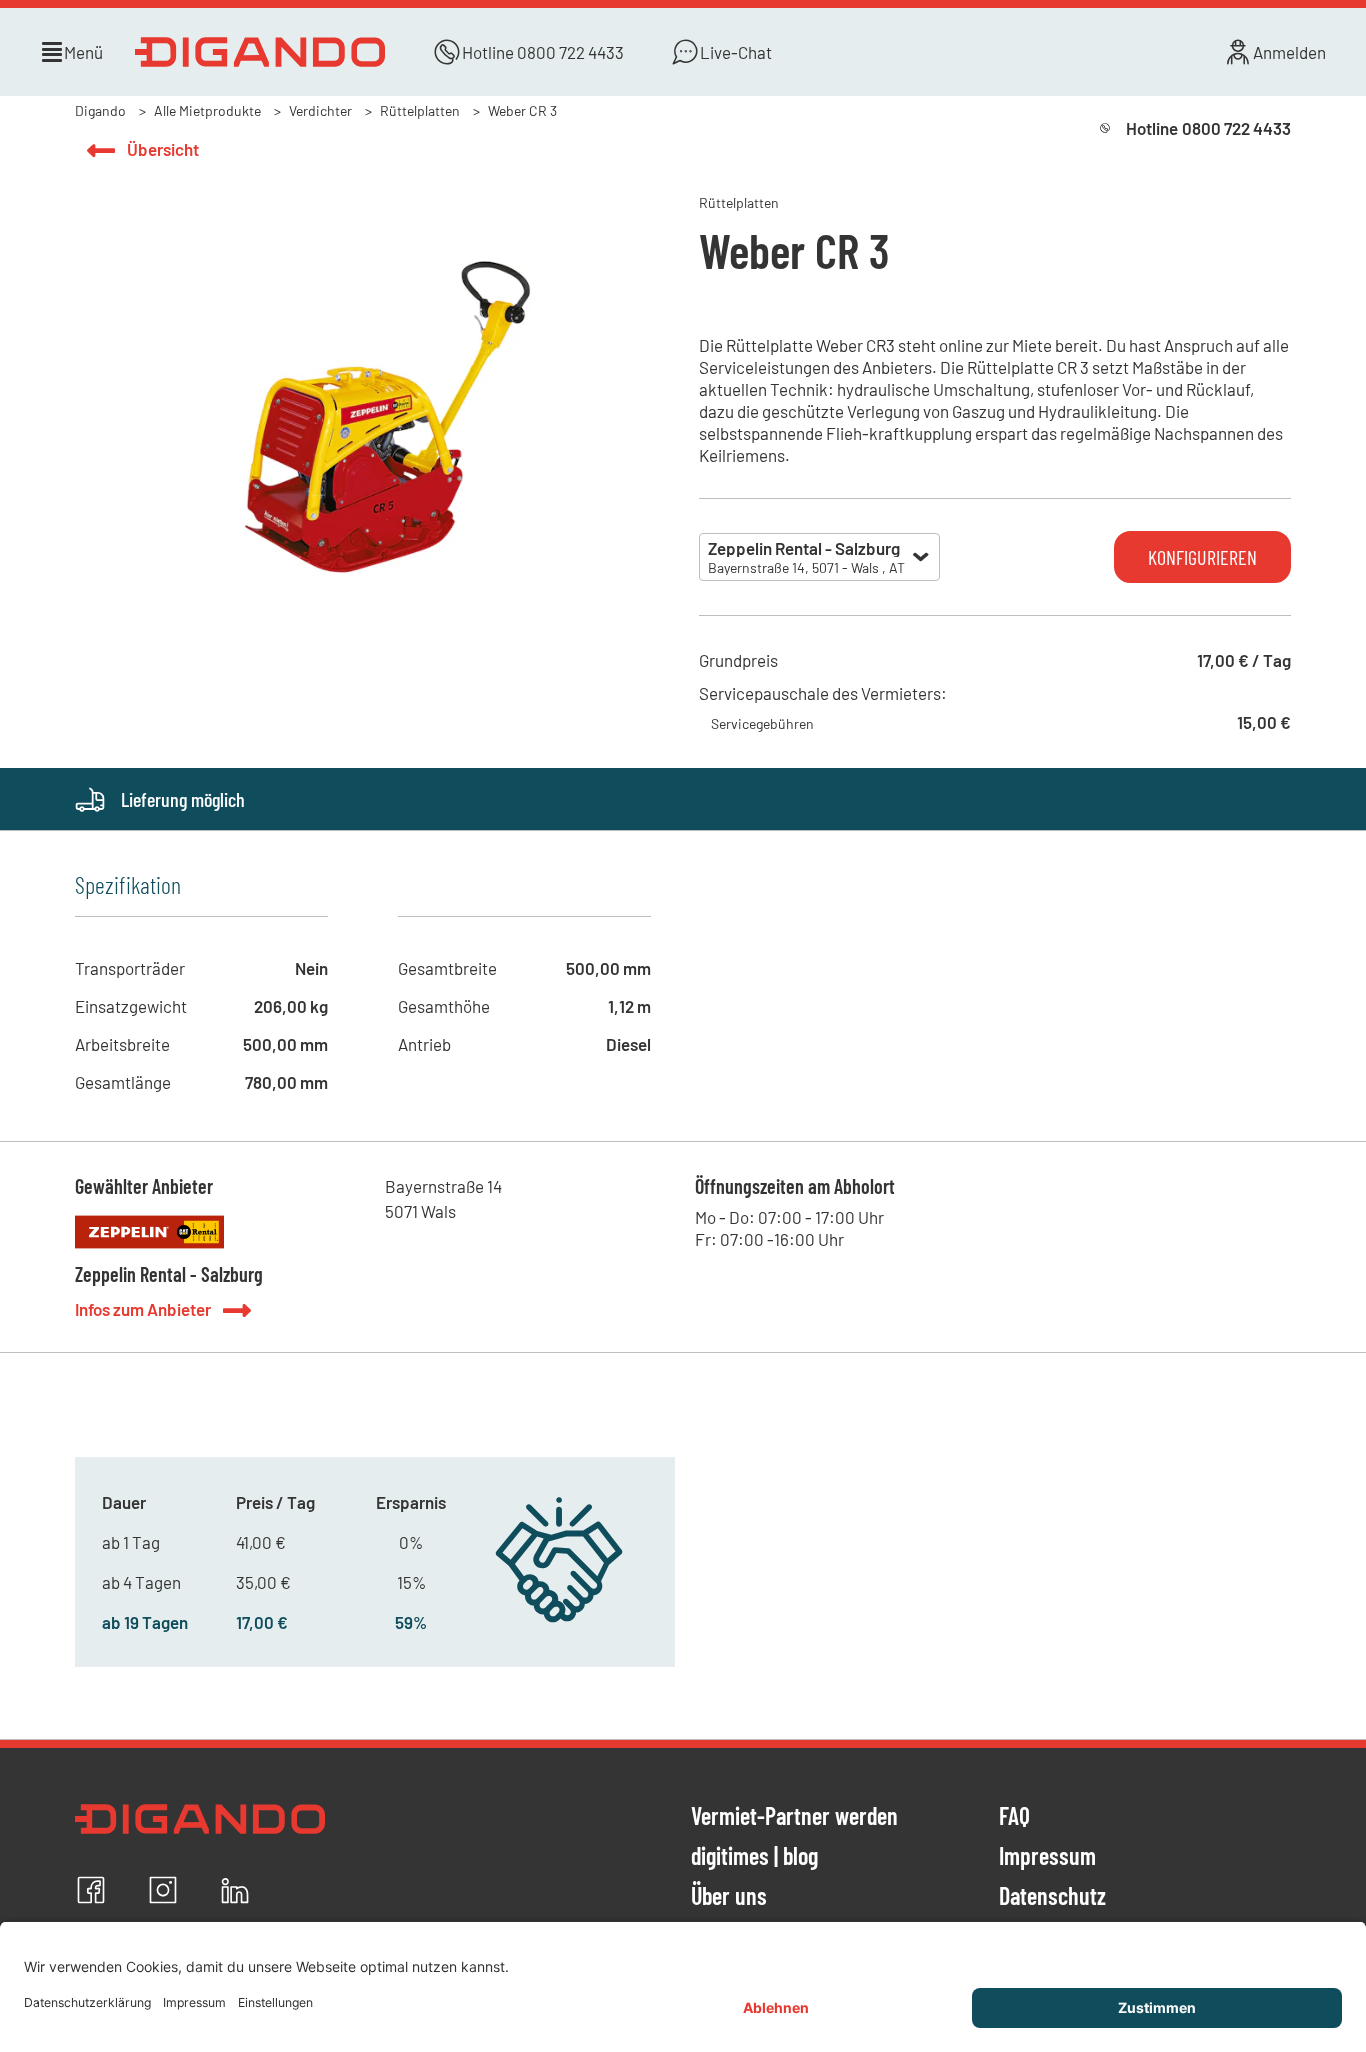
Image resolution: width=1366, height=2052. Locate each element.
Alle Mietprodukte (207, 110)
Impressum (1047, 1857)
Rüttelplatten (420, 110)
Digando (100, 110)
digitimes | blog (754, 1857)
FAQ (1014, 1817)
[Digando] (260, 52)
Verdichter (320, 110)
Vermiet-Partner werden (794, 1817)
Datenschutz (1052, 1897)
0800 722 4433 (570, 52)
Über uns (729, 1897)
